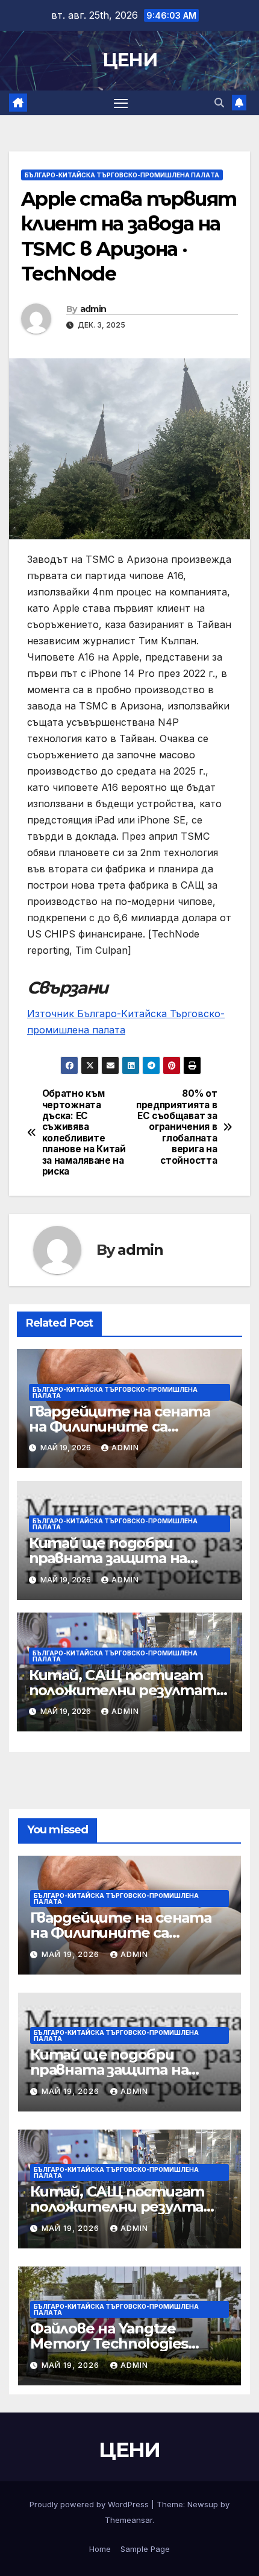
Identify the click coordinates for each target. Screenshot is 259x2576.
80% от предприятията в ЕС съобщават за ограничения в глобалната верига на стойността (176, 1127)
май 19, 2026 (72, 1954)
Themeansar (129, 2520)
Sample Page (145, 2549)
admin (93, 309)
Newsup (203, 2504)
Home (100, 2549)
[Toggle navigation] (121, 103)
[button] (219, 103)
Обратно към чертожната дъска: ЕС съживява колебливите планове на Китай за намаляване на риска (84, 1133)
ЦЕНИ (129, 60)
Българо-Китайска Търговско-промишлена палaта (122, 175)
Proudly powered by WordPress (90, 2504)
